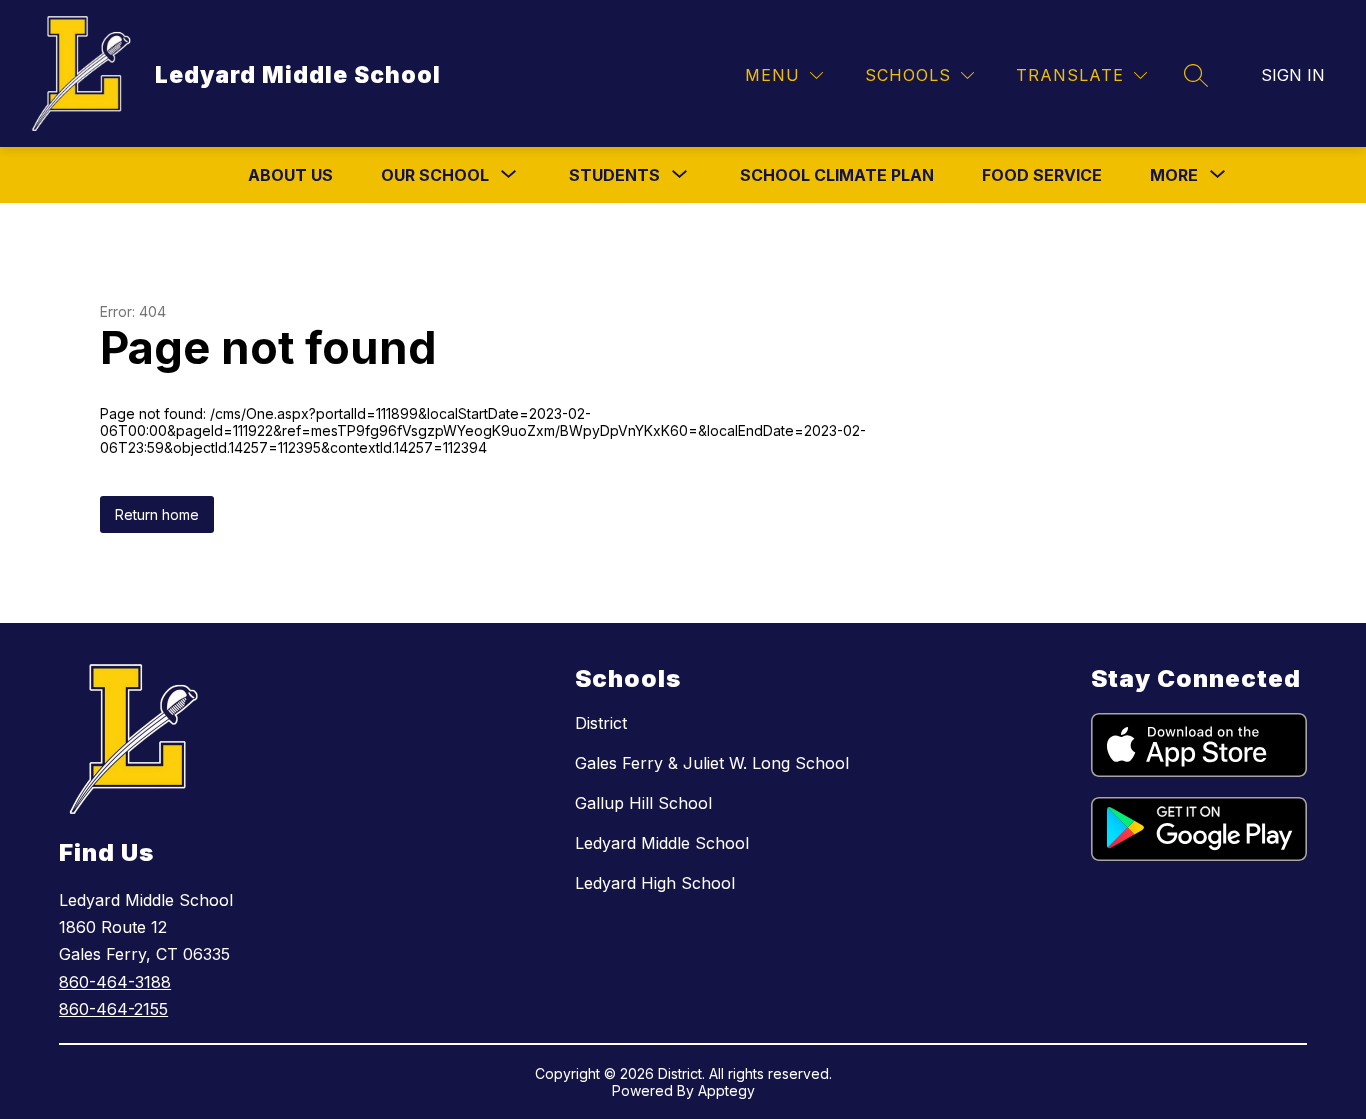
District (601, 723)
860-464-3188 (115, 982)
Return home (157, 514)
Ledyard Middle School (662, 843)
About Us (290, 175)
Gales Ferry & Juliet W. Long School (712, 763)
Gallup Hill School (643, 803)
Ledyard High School (655, 883)
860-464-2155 (113, 1009)
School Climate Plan (837, 175)
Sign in (1293, 75)
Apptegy (726, 1090)
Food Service (1042, 175)
